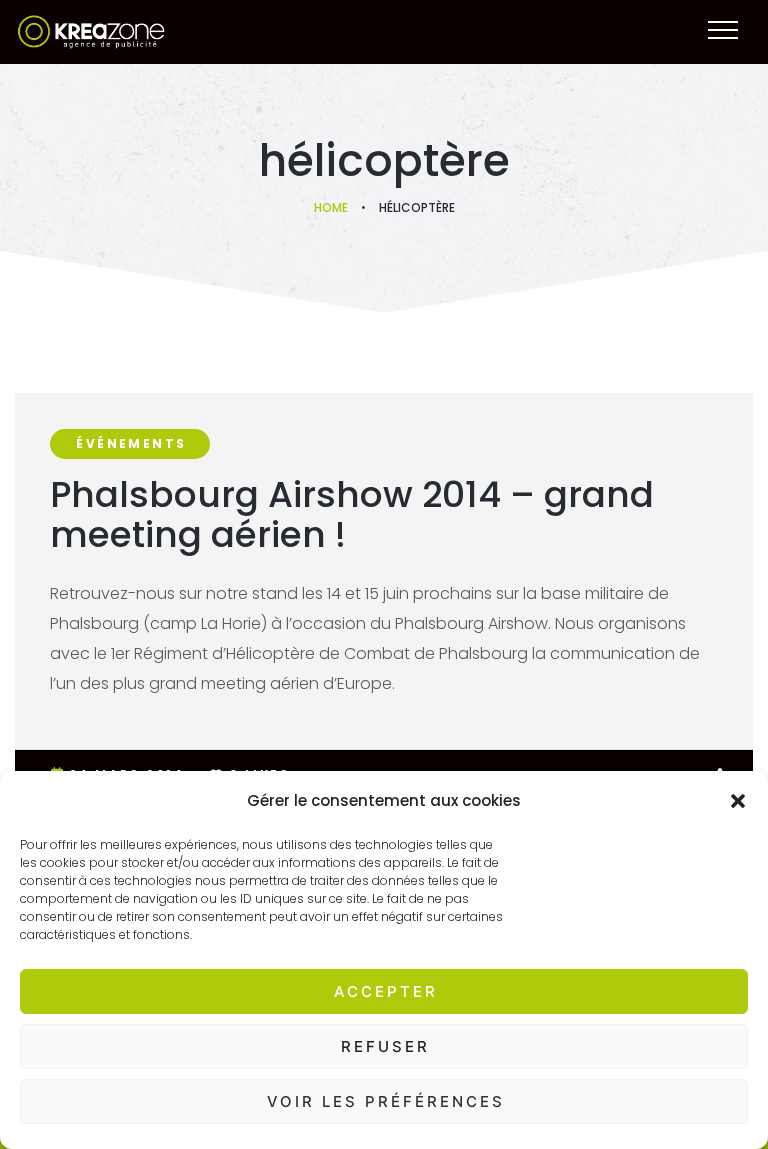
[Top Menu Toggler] (723, 30)
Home (331, 207)
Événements (131, 443)
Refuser (385, 1046)
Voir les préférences (386, 1101)
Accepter (386, 991)
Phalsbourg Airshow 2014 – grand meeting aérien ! (352, 514)
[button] (738, 801)
